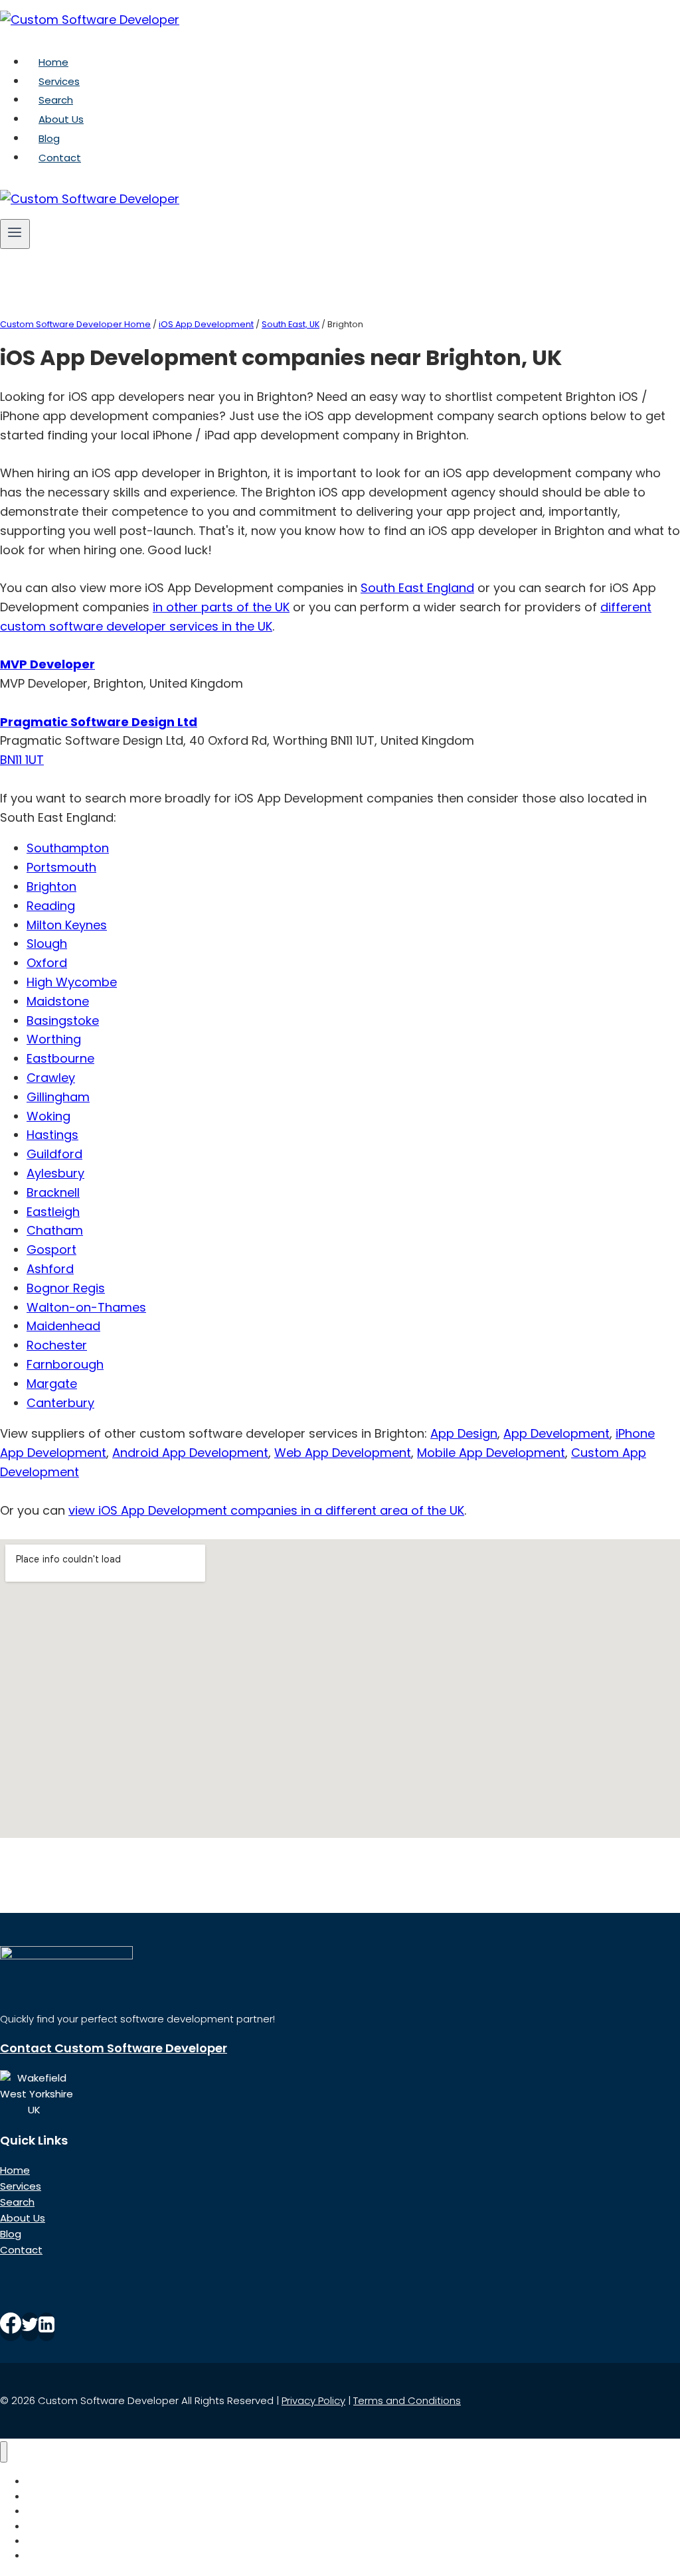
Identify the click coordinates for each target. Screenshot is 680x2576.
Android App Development (190, 1453)
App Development (556, 1433)
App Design (464, 1433)
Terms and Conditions (407, 2400)
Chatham (55, 1230)
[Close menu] (4, 2452)
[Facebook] (11, 2327)
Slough (47, 944)
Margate (52, 1384)
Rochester (57, 1345)
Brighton (51, 886)
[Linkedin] (46, 2327)
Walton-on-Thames (86, 1307)
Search (56, 100)
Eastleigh (53, 1212)
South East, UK (291, 324)
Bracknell (53, 1192)
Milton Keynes (67, 925)
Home (53, 62)
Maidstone (58, 1001)
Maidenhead (63, 1326)
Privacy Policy (313, 2400)
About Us (61, 119)
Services (59, 81)
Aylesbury (55, 1173)
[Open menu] (15, 234)
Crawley (51, 1078)
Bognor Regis (66, 1288)
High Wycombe (72, 982)
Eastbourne (60, 1058)
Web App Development (343, 1453)
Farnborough (65, 1364)
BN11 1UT (22, 760)
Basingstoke (63, 1021)
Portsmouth (61, 867)
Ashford (50, 1269)
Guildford (54, 1154)
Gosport (51, 1250)
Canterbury (60, 1403)
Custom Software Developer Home (75, 324)
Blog (49, 138)
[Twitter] (30, 2327)
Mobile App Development (491, 1453)
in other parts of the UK (221, 607)
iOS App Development (206, 324)
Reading (51, 906)
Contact (60, 158)
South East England (417, 588)
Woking (48, 1116)
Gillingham (58, 1097)
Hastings (52, 1135)
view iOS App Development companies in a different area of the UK (266, 1510)
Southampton (68, 848)
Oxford (47, 963)
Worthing (54, 1039)
